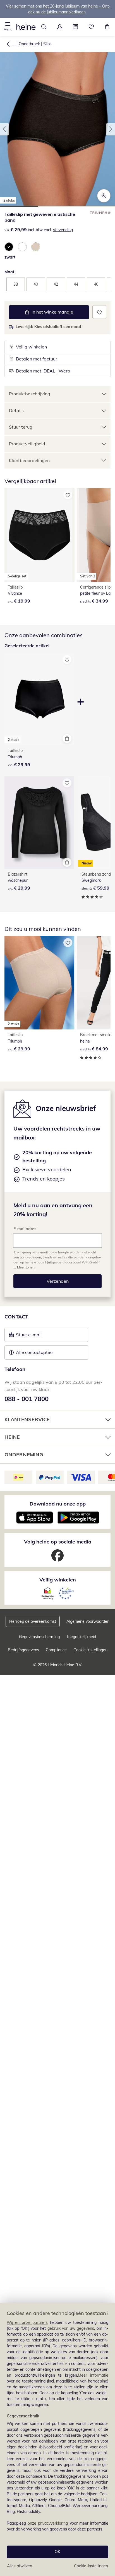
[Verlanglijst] (91, 27)
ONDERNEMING (24, 1455)
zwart (10, 257)
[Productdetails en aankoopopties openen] (67, 739)
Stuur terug (21, 427)
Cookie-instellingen (91, 2566)
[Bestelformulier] (76, 27)
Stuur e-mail (28, 1336)
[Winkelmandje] (107, 27)
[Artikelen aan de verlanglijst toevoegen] (99, 312)
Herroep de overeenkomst (33, 1621)
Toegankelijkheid (81, 1637)
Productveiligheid (27, 444)
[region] (57, 2440)
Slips (47, 44)
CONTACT (16, 1317)
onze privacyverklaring (48, 2523)
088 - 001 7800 (27, 1399)
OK (57, 2552)
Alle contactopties (35, 1352)
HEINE (12, 1437)
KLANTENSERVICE (27, 1419)
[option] (9, 247)
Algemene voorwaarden (88, 1621)
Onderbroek (29, 44)
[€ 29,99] (39, 823)
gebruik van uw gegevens (71, 2328)
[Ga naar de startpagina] (26, 27)
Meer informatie (93, 2375)
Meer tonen (26, 1267)
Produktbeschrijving (30, 394)
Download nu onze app (58, 1504)
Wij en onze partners (27, 2322)
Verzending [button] (63, 230)
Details (16, 410)
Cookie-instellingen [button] (90, 1650)
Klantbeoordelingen (29, 460)
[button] (8, 27)
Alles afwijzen (20, 2566)
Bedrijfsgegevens (23, 1650)
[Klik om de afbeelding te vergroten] (104, 196)
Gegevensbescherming (39, 1637)
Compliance (56, 1650)
